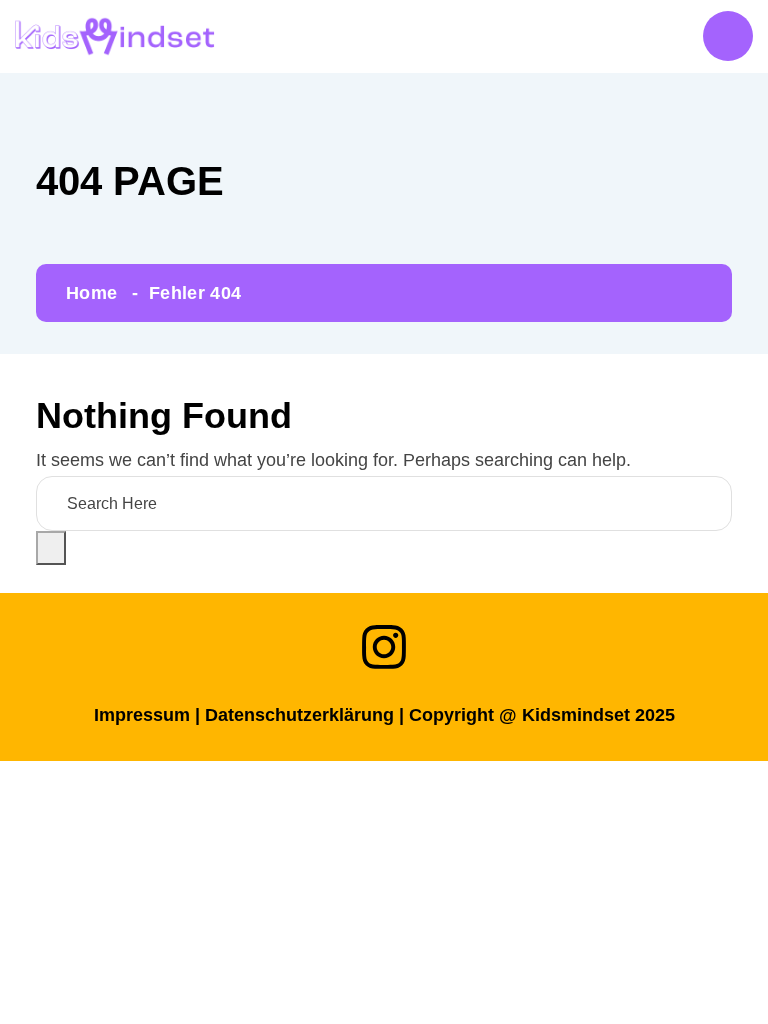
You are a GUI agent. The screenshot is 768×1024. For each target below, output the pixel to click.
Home (91, 293)
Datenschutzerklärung (299, 715)
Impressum (142, 715)
